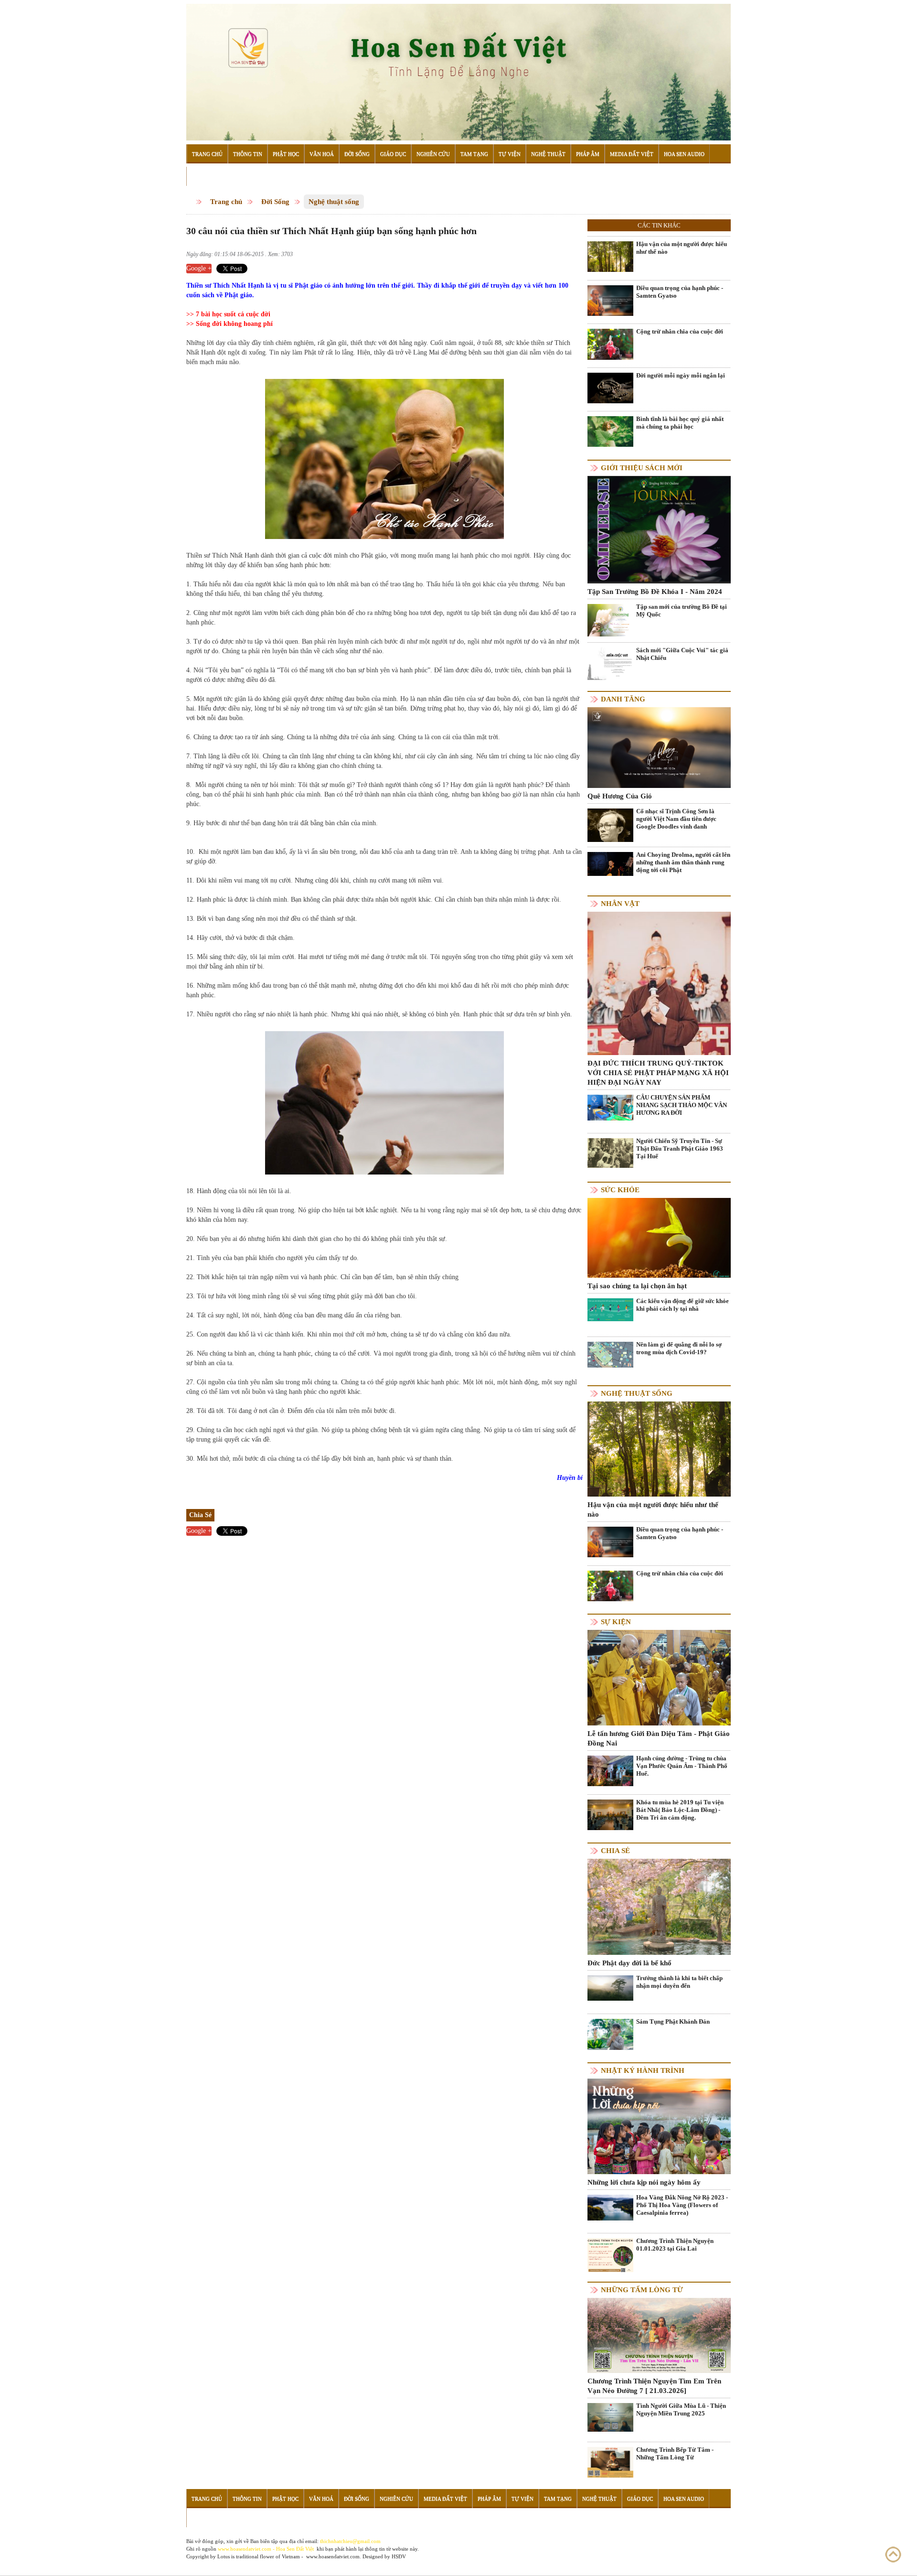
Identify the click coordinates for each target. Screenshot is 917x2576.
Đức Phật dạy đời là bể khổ (629, 1963)
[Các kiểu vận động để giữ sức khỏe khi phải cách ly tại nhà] (610, 1309)
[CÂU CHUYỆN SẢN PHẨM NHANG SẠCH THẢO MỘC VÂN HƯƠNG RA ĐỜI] (610, 1107)
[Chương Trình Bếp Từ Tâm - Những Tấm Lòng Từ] (610, 2462)
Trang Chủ (207, 154)
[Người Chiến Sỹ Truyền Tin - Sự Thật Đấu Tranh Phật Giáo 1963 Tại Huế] (610, 1152)
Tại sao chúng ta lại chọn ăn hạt (637, 1286)
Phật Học (286, 154)
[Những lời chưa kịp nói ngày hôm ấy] (659, 2126)
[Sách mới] (610, 663)
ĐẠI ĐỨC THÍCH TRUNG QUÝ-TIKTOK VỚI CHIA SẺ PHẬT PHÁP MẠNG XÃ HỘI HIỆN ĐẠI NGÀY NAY (658, 1073)
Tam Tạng (474, 154)
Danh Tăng (623, 699)
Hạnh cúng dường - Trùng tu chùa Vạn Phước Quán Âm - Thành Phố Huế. (682, 1766)
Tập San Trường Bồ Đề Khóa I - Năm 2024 (655, 592)
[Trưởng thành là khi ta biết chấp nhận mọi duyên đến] (610, 1988)
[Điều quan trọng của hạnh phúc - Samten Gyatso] (610, 300)
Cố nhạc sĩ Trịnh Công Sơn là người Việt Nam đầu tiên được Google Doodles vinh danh (676, 819)
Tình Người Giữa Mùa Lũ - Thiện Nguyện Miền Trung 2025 (681, 2409)
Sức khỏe (620, 1190)
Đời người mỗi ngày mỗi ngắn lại (681, 375)
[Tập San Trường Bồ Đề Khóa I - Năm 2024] (659, 529)
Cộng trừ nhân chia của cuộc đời (680, 331)
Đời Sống (357, 154)
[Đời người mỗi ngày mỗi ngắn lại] (610, 387)
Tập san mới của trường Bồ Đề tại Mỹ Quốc (682, 610)
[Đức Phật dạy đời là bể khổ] (659, 1906)
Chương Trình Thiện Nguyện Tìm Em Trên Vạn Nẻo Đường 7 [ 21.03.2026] (654, 2386)
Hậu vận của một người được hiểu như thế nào (682, 248)
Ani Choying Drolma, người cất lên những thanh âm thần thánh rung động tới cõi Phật (683, 862)
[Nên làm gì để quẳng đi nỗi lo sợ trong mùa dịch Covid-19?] (610, 1354)
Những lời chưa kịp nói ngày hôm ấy (644, 2182)
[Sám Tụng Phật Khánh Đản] (610, 2034)
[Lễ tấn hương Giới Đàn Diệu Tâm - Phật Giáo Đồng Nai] (659, 1677)
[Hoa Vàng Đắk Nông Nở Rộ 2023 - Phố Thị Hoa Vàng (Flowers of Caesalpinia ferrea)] (610, 2207)
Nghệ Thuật (548, 154)
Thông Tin (248, 154)
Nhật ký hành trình (643, 2070)
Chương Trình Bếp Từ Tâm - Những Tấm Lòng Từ (675, 2453)
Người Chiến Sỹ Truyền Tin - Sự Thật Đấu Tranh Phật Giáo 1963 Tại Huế (680, 1148)
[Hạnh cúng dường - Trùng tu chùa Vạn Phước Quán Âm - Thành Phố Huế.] (610, 1771)
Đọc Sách (205, 176)
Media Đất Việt (632, 154)
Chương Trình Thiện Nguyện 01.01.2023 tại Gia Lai (675, 2245)
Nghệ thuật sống (334, 202)
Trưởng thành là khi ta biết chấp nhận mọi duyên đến (679, 1982)
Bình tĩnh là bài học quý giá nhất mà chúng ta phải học (680, 423)
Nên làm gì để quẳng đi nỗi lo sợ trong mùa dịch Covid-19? (679, 1348)
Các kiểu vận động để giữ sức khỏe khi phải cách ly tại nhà (682, 1305)
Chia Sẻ (615, 1851)
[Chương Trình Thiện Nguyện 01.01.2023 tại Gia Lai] (610, 2257)
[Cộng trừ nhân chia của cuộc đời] (610, 344)
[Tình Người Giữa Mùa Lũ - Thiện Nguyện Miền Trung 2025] (610, 2417)
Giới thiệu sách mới (642, 468)
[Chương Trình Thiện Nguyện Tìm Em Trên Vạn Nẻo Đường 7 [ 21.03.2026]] (659, 2335)
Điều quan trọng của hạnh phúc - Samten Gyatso (680, 292)
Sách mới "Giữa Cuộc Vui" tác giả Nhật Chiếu (682, 654)
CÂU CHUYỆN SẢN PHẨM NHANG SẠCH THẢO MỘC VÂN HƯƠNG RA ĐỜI (682, 1105)
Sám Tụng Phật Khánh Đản (673, 2021)
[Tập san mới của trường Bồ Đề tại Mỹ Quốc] (610, 620)
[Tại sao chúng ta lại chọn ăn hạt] (659, 1237)
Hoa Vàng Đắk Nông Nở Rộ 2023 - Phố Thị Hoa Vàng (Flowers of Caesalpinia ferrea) (682, 2205)
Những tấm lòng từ (642, 2290)
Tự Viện (510, 154)
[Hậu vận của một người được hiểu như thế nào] (610, 256)
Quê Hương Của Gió (620, 796)
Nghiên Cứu (433, 154)
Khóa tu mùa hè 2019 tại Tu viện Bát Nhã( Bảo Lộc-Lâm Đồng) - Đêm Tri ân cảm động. (680, 1810)
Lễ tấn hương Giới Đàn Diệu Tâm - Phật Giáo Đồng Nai (659, 1738)
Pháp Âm (588, 154)
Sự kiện (616, 1622)
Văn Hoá (322, 154)
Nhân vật (620, 904)
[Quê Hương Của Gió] (659, 747)
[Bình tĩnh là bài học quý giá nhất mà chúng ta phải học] (610, 431)
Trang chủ (226, 202)
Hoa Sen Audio (684, 154)
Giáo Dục (393, 154)
